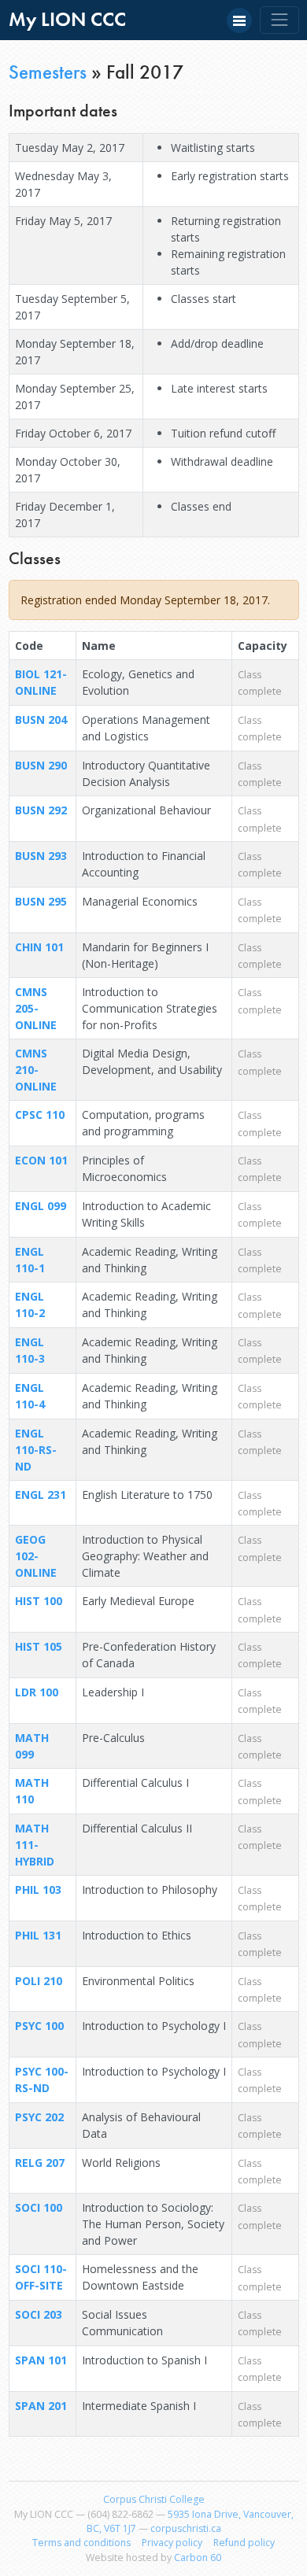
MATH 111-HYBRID (35, 1845)
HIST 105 (39, 1646)
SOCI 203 (39, 2314)
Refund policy (244, 2543)
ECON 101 (41, 1160)
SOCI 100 (39, 2207)
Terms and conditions (81, 2543)
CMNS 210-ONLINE (36, 1070)
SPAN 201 (41, 2406)
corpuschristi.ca (186, 2528)
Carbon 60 (198, 2558)
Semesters (48, 72)
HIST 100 (39, 1601)
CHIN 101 (39, 947)
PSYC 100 (39, 2026)
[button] (239, 20)
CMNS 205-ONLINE (36, 1008)
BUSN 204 (41, 720)
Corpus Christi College (154, 2499)
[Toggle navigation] (279, 20)
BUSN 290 (41, 765)
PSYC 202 (39, 2117)
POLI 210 (39, 1981)
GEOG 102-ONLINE (36, 1556)
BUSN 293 (41, 856)
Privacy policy (172, 2543)
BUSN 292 (41, 810)
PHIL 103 (38, 1890)
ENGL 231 (41, 1495)
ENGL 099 (41, 1206)
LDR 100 (37, 1692)
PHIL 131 (38, 1935)
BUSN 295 (41, 901)
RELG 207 (40, 2163)
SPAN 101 (41, 2360)
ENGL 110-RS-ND (36, 1450)
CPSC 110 (40, 1115)
